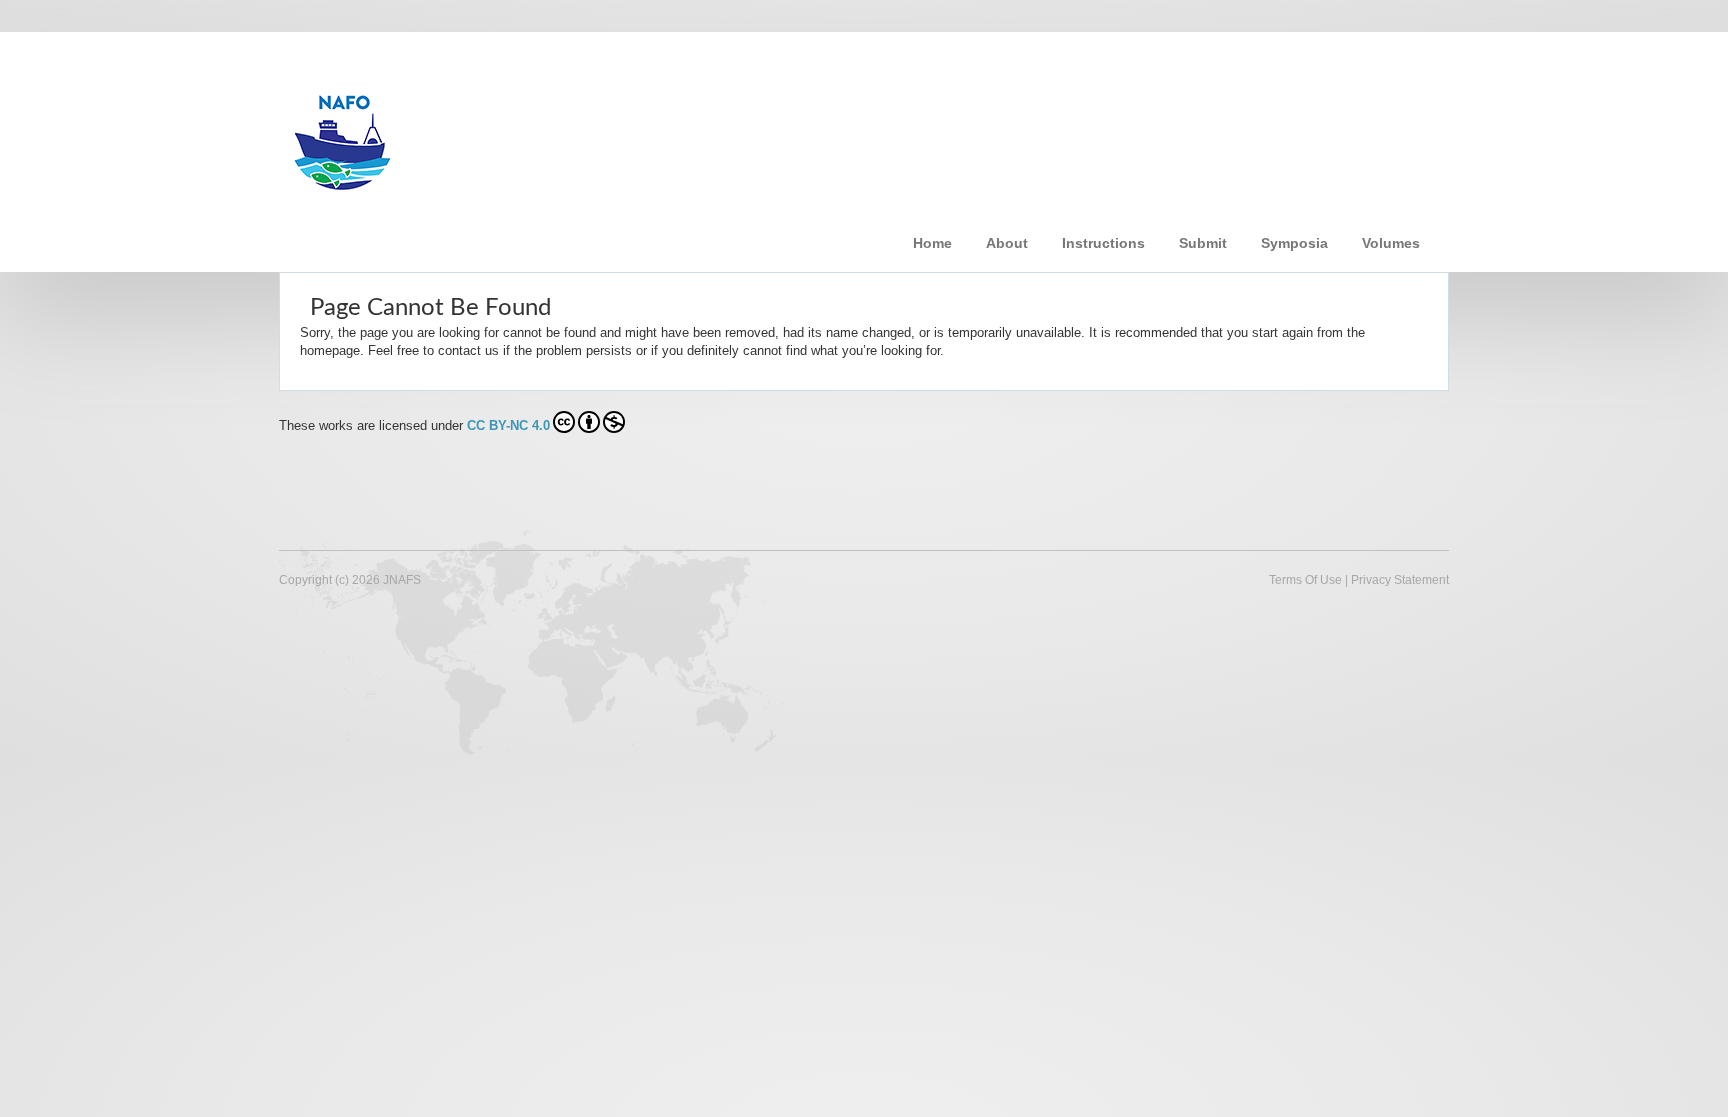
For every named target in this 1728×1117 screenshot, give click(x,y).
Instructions (1103, 243)
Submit (1203, 243)
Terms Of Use (1305, 580)
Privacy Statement (1400, 580)
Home (932, 243)
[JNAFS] (598, 133)
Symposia (1294, 243)
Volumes (1391, 243)
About (1007, 243)
